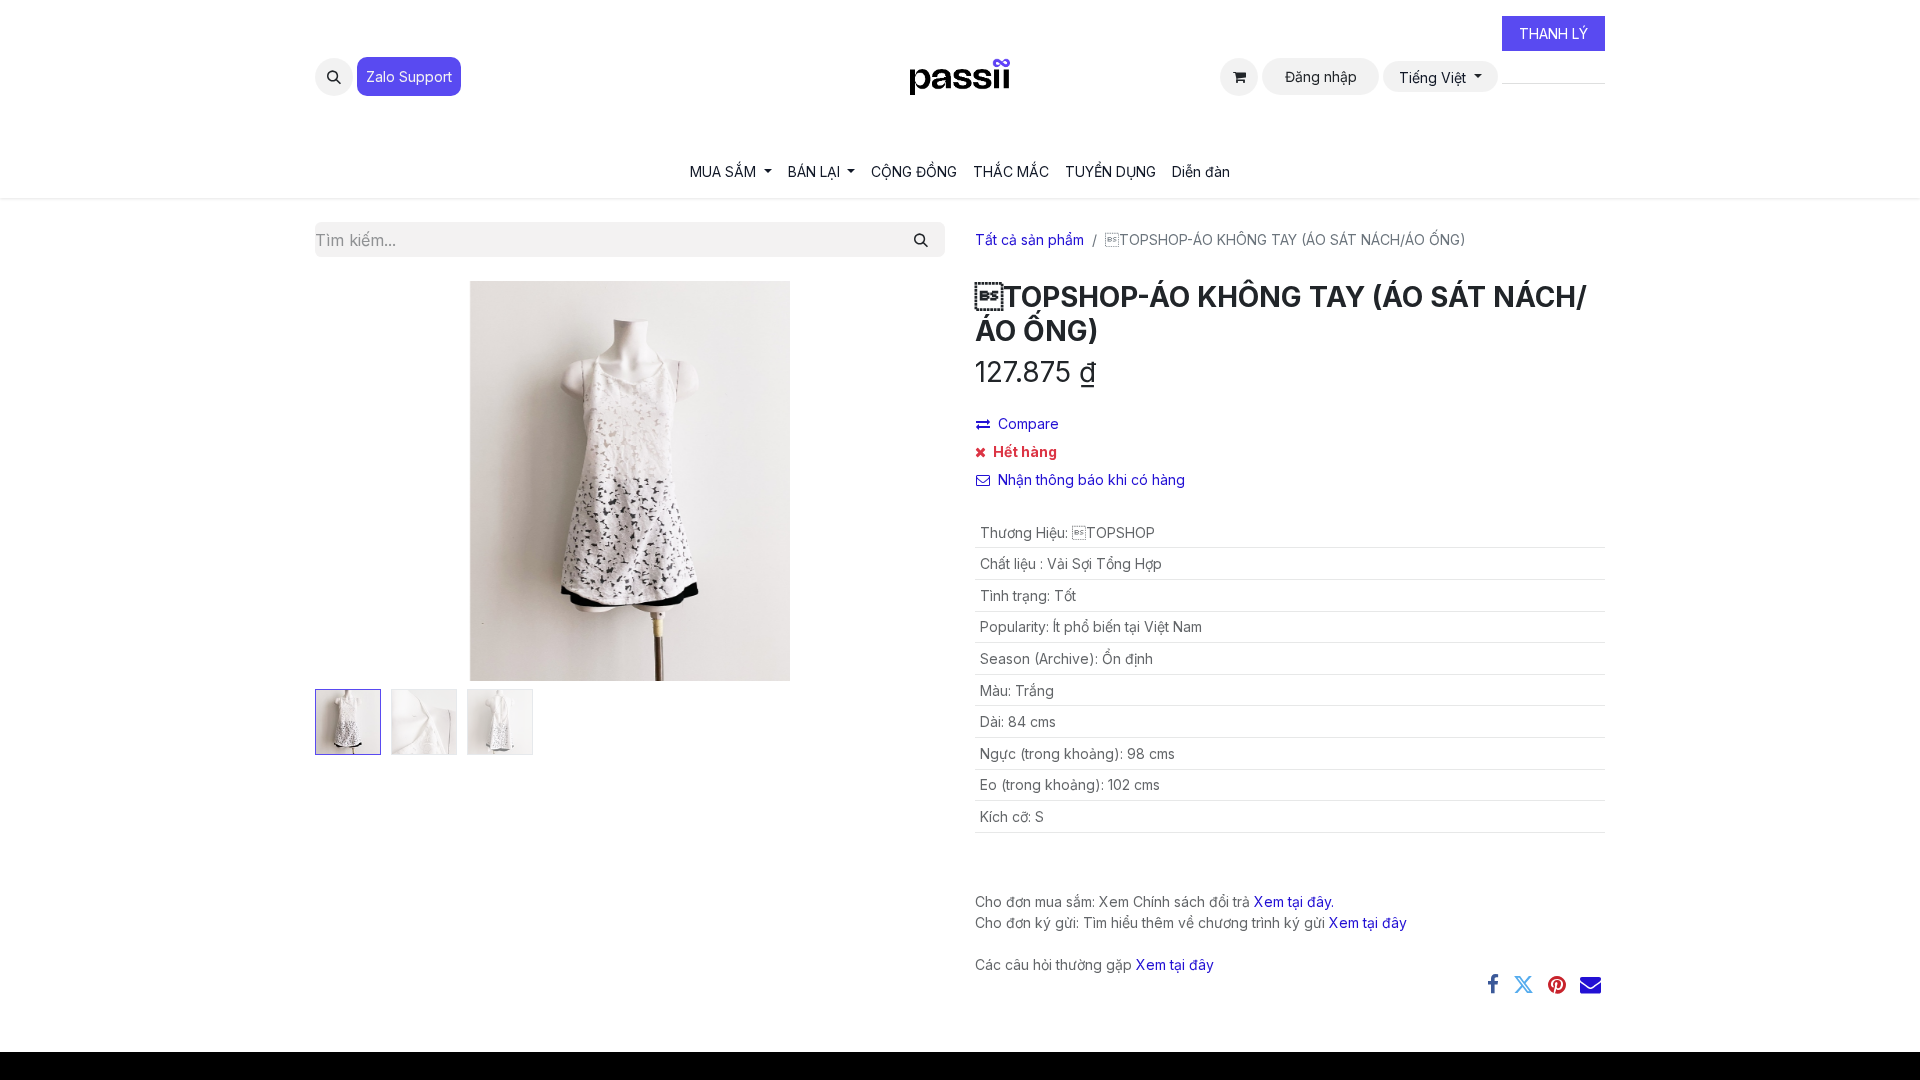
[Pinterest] (1557, 984)
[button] (334, 77)
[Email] (1590, 984)
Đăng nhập (1321, 76)
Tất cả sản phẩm (1029, 239)
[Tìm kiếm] (921, 239)
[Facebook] (1493, 984)
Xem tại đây (1368, 922)
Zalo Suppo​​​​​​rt (409, 76)
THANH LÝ (1553, 33)
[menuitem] (731, 171)
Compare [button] (1028, 423)
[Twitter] (1523, 984)
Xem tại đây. (1294, 901)
